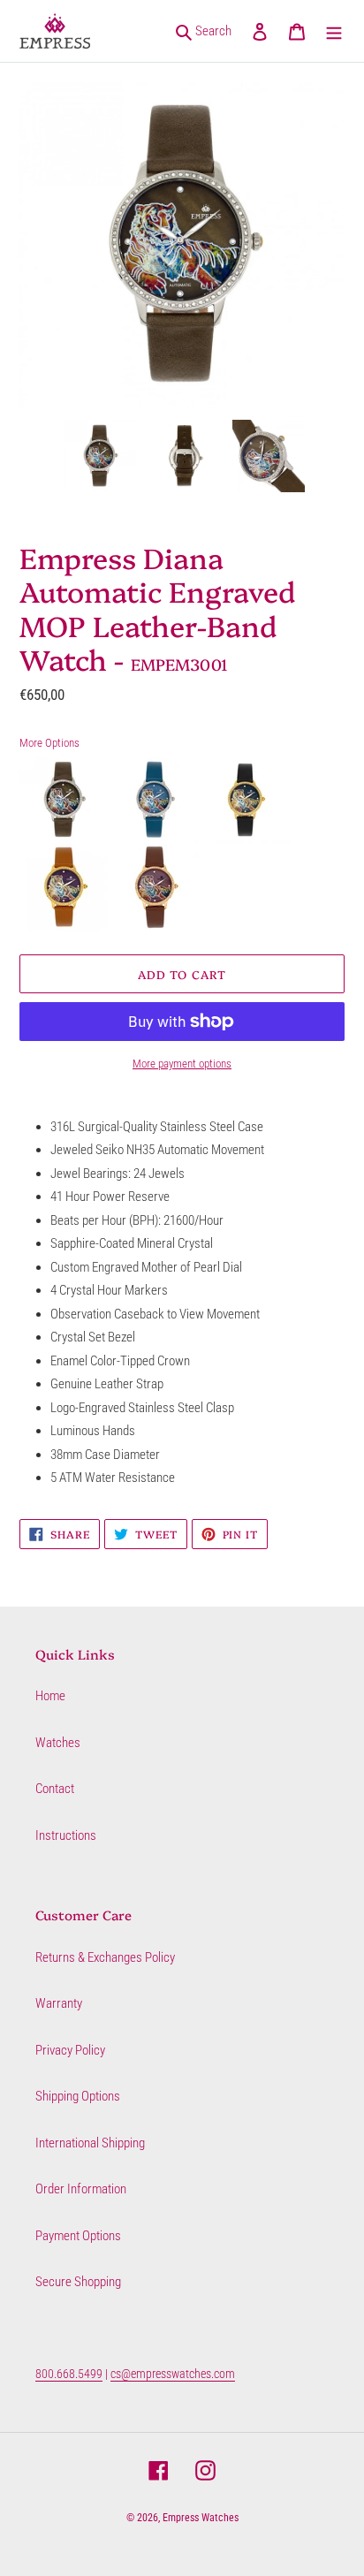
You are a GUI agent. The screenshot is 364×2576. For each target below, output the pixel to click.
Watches (58, 1743)
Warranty (59, 2003)
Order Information (81, 2189)
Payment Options (78, 2236)
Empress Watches (201, 2518)
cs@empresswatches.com (173, 2374)
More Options (49, 743)
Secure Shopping (78, 2282)
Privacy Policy (70, 2050)
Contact (55, 1789)
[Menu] (334, 31)
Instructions (66, 1835)
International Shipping (90, 2143)
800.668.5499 (69, 2374)
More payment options (182, 1064)
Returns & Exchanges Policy (105, 1957)
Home (50, 1696)
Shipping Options (78, 2096)
